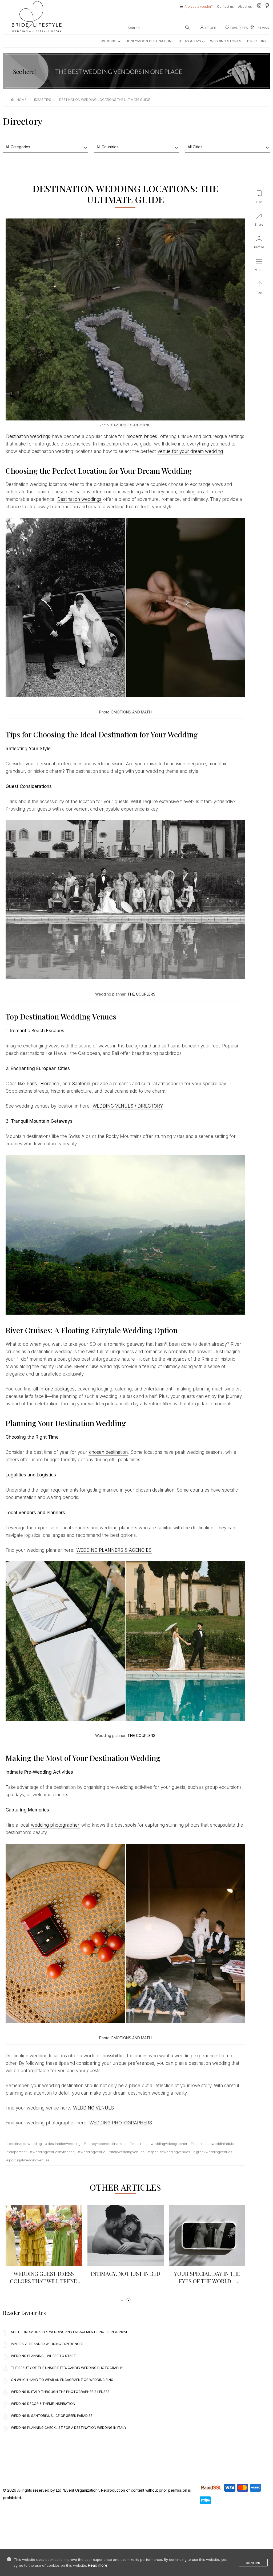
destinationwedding (25, 2144)
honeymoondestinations (106, 2144)
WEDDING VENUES (93, 2108)
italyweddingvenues (128, 2152)
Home (21, 100)
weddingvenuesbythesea (54, 2152)
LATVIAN (262, 28)
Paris (32, 1084)
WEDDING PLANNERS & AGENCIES (114, 1550)
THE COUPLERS (141, 994)
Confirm (253, 2563)
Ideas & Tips (190, 41)
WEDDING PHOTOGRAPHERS (121, 2123)
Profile (212, 28)
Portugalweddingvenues (29, 2160)
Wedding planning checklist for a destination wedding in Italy (69, 2428)
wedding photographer (55, 1825)
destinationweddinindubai (215, 2144)
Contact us (225, 7)
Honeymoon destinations (150, 41)
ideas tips (43, 100)
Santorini (82, 1084)
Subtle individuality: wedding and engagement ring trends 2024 (69, 2332)
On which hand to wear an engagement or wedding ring (62, 2380)
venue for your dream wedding (190, 451)
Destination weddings (28, 436)
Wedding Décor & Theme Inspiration (43, 2404)
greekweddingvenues (214, 2152)
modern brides (142, 436)
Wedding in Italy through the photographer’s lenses (60, 2392)
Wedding (109, 41)
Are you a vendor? (199, 7)
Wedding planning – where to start (43, 2356)
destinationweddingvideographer (160, 2144)
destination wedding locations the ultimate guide (105, 100)
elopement (18, 2152)
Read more (98, 2565)
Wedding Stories (226, 41)
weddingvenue (93, 2152)
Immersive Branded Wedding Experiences (47, 2344)
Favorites (239, 28)
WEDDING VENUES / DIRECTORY (128, 1106)
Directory (257, 41)
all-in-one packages (54, 1389)
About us (245, 7)
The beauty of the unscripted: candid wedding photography (67, 2368)
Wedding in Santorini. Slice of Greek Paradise (52, 2416)
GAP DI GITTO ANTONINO (131, 425)
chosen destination (108, 1452)
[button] (122, 2301)
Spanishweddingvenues (170, 2152)
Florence (50, 1084)
